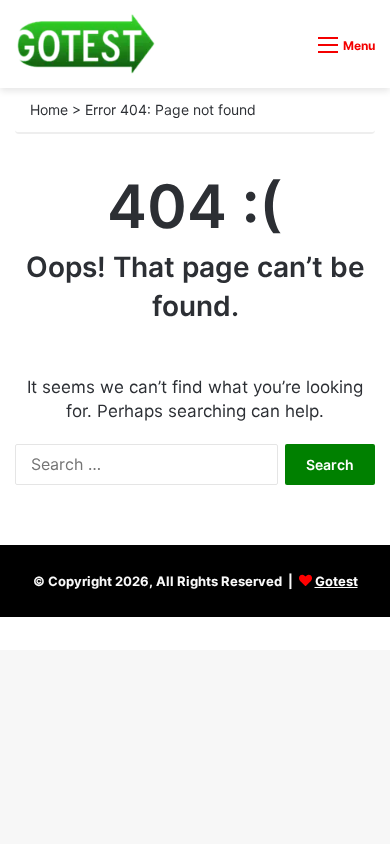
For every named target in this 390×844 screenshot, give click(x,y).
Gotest (336, 581)
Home (49, 109)
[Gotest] (85, 44)
